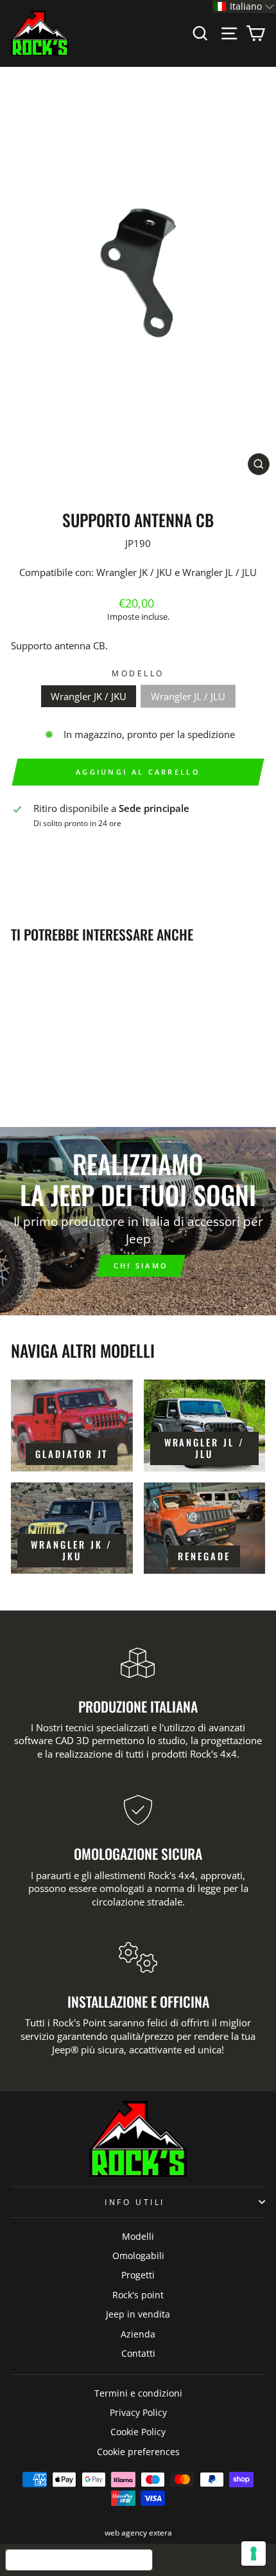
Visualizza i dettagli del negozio (89, 843)
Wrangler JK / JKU (89, 696)
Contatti (138, 2353)
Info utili (134, 2202)
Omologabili (138, 2256)
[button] (244, 6)
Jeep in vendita (138, 2314)
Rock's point (138, 2295)
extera (160, 2533)
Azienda (138, 2334)
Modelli (138, 2236)
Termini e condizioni (138, 2393)
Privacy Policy (138, 2412)
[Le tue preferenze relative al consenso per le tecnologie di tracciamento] (254, 2553)
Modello (138, 673)
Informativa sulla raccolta (79, 2560)
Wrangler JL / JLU (188, 696)
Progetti (138, 2275)
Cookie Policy (138, 2432)
